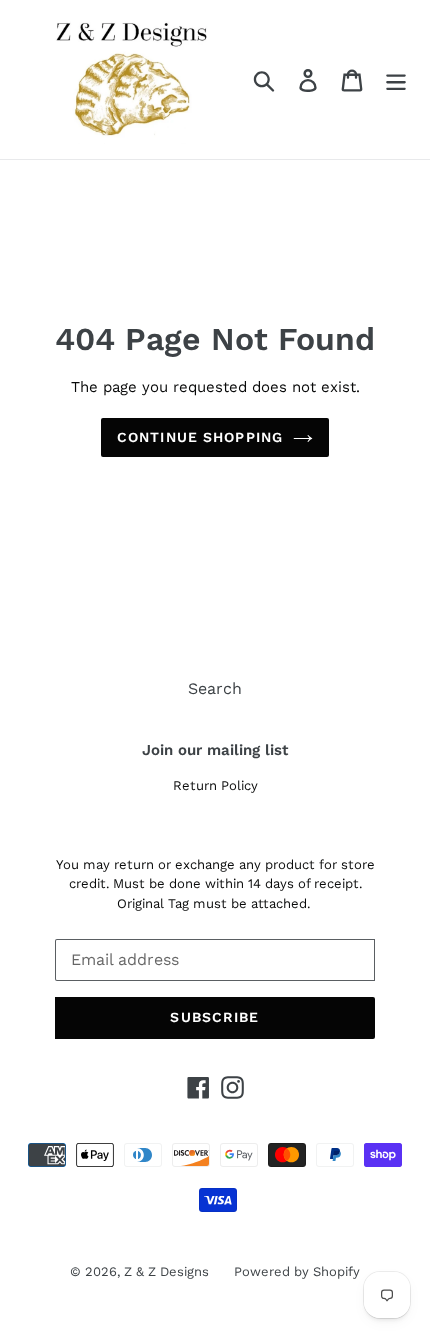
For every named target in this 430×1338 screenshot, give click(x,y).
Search (215, 688)
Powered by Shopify (297, 1271)
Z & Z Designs (166, 1271)
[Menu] (396, 79)
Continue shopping (200, 437)
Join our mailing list (215, 750)
